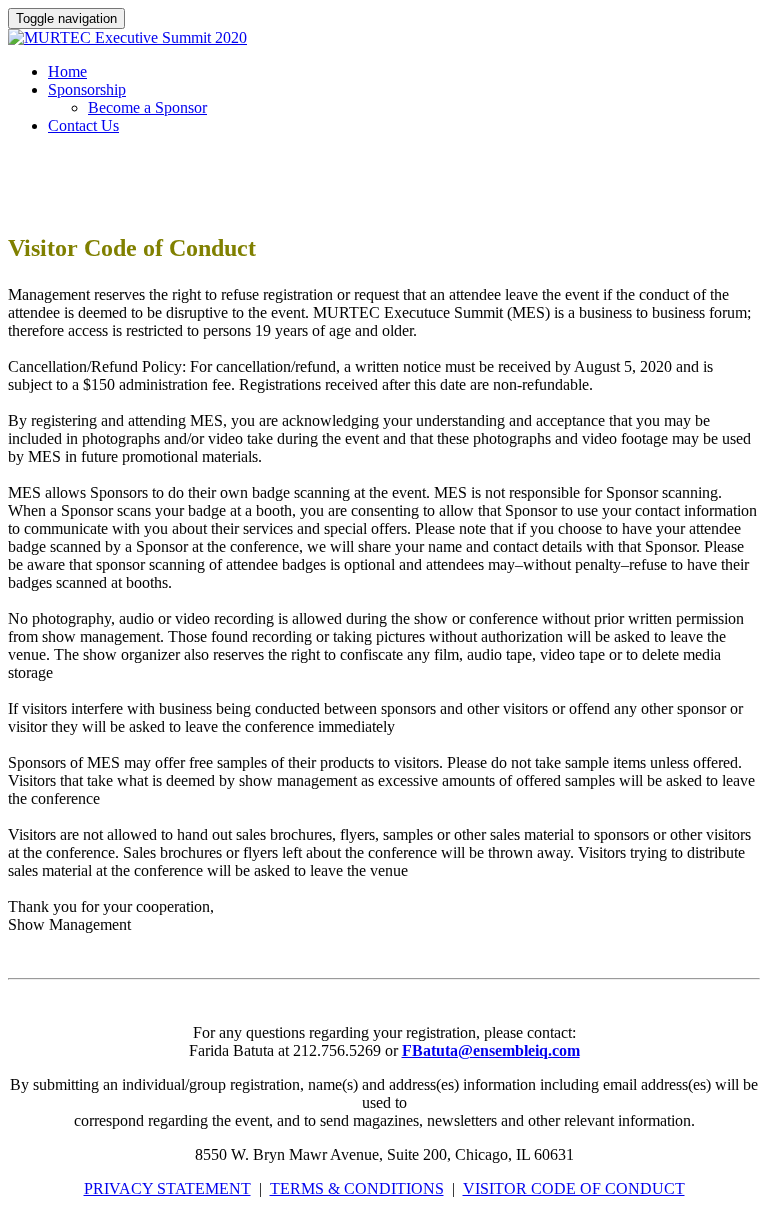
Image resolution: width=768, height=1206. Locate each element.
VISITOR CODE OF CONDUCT (574, 1188)
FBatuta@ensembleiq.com (491, 1050)
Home (67, 71)
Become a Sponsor (147, 107)
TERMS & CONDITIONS (357, 1188)
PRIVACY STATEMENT (167, 1188)
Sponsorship (87, 89)
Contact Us (83, 125)
